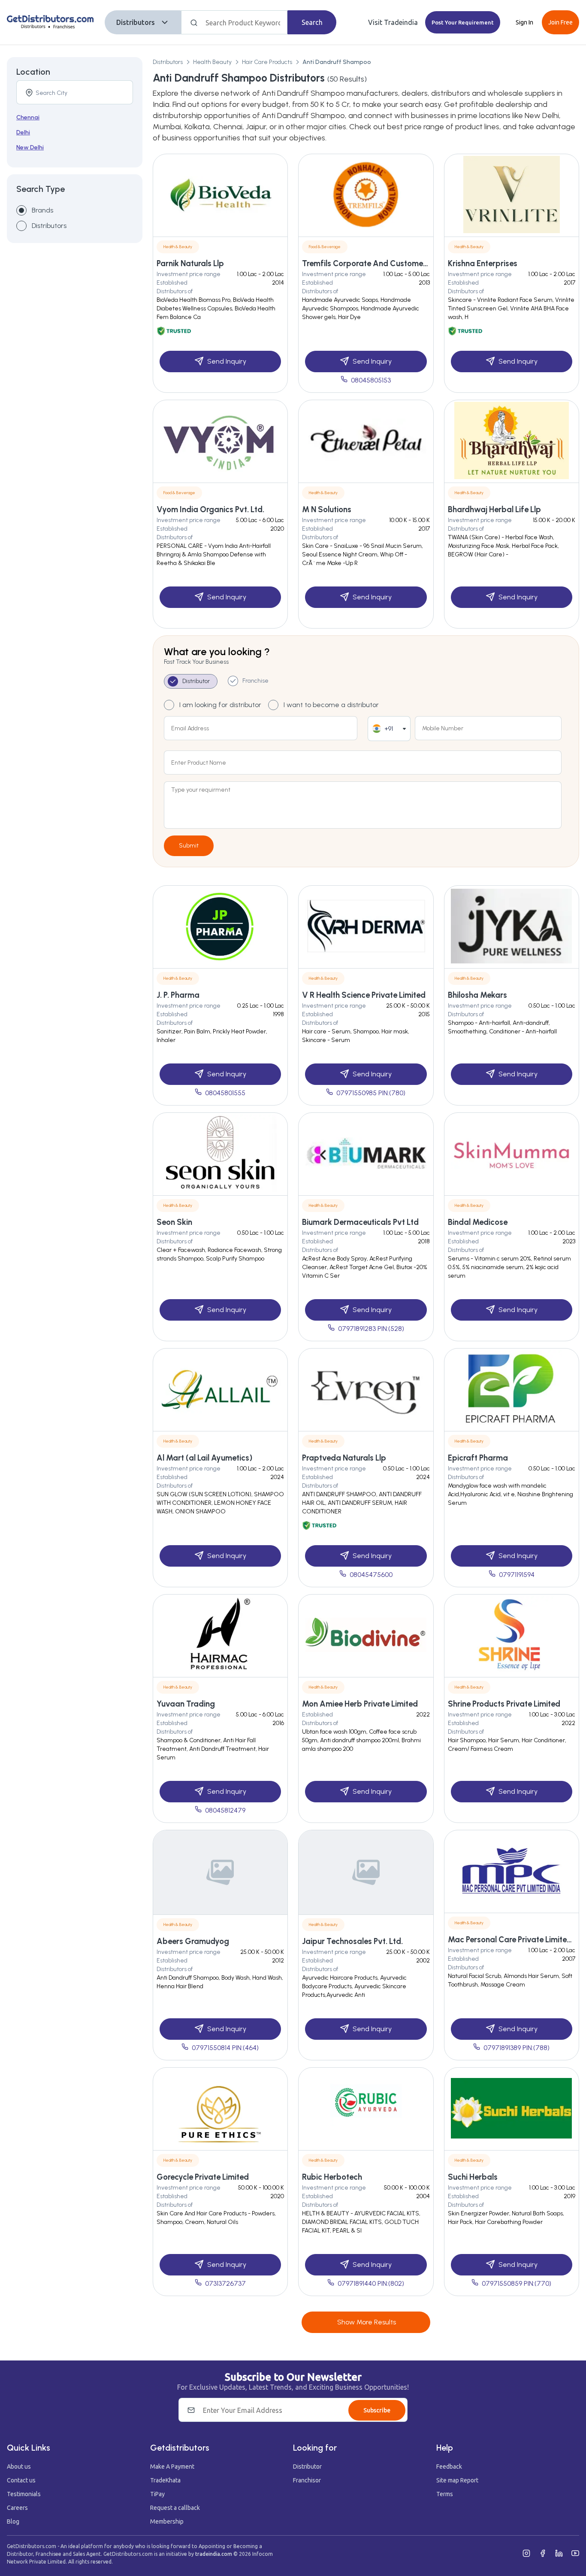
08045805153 (371, 380)
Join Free (560, 22)
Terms (445, 2494)
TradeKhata (165, 2480)
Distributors (136, 22)
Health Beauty (212, 62)
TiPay (157, 2494)
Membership (167, 2521)
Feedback (449, 2467)
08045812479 (225, 1810)
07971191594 (517, 1575)
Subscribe (377, 2410)
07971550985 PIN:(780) (371, 1093)
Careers (17, 2508)
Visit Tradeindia (393, 22)
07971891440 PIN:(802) (371, 2283)
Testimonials (24, 2494)
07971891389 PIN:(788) (517, 2048)
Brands (42, 210)
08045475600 (371, 1575)
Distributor (307, 2467)
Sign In (524, 22)
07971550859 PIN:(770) (517, 2283)
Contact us (21, 2480)
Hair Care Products (267, 62)
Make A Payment (172, 2467)
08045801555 (225, 1093)
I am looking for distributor (220, 705)
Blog (13, 2521)
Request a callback (175, 2508)
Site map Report (457, 2480)
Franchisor (307, 2480)
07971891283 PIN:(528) (371, 1329)
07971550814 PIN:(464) (225, 2048)
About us (19, 2467)
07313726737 (225, 2283)
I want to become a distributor (331, 705)
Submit (189, 846)
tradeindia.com (214, 2554)
